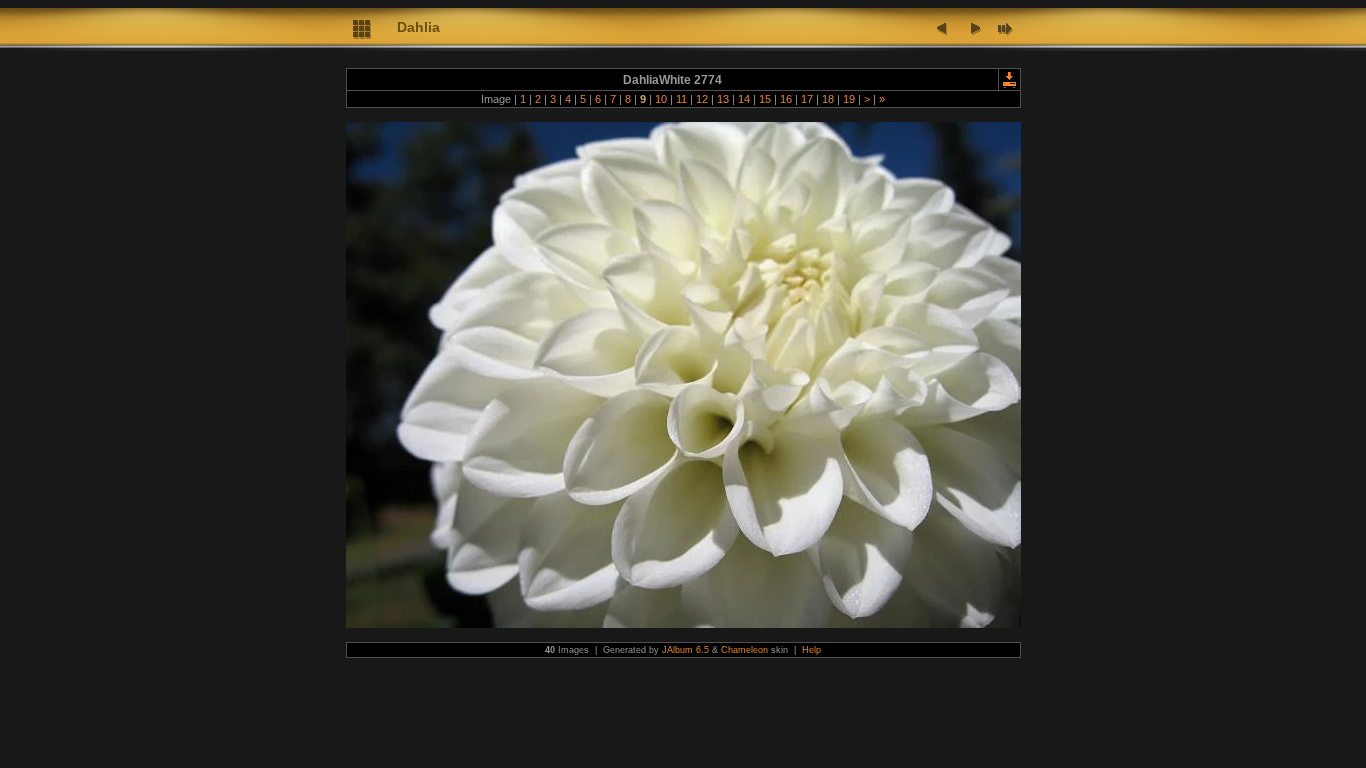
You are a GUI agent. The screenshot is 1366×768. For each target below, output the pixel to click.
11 (681, 99)
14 (744, 99)
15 (765, 99)
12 (702, 99)
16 (786, 99)
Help (811, 650)
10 (661, 99)
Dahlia (418, 27)
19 (849, 99)
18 (828, 99)
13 (723, 99)
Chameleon (744, 650)
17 (807, 99)
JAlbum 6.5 (685, 650)
